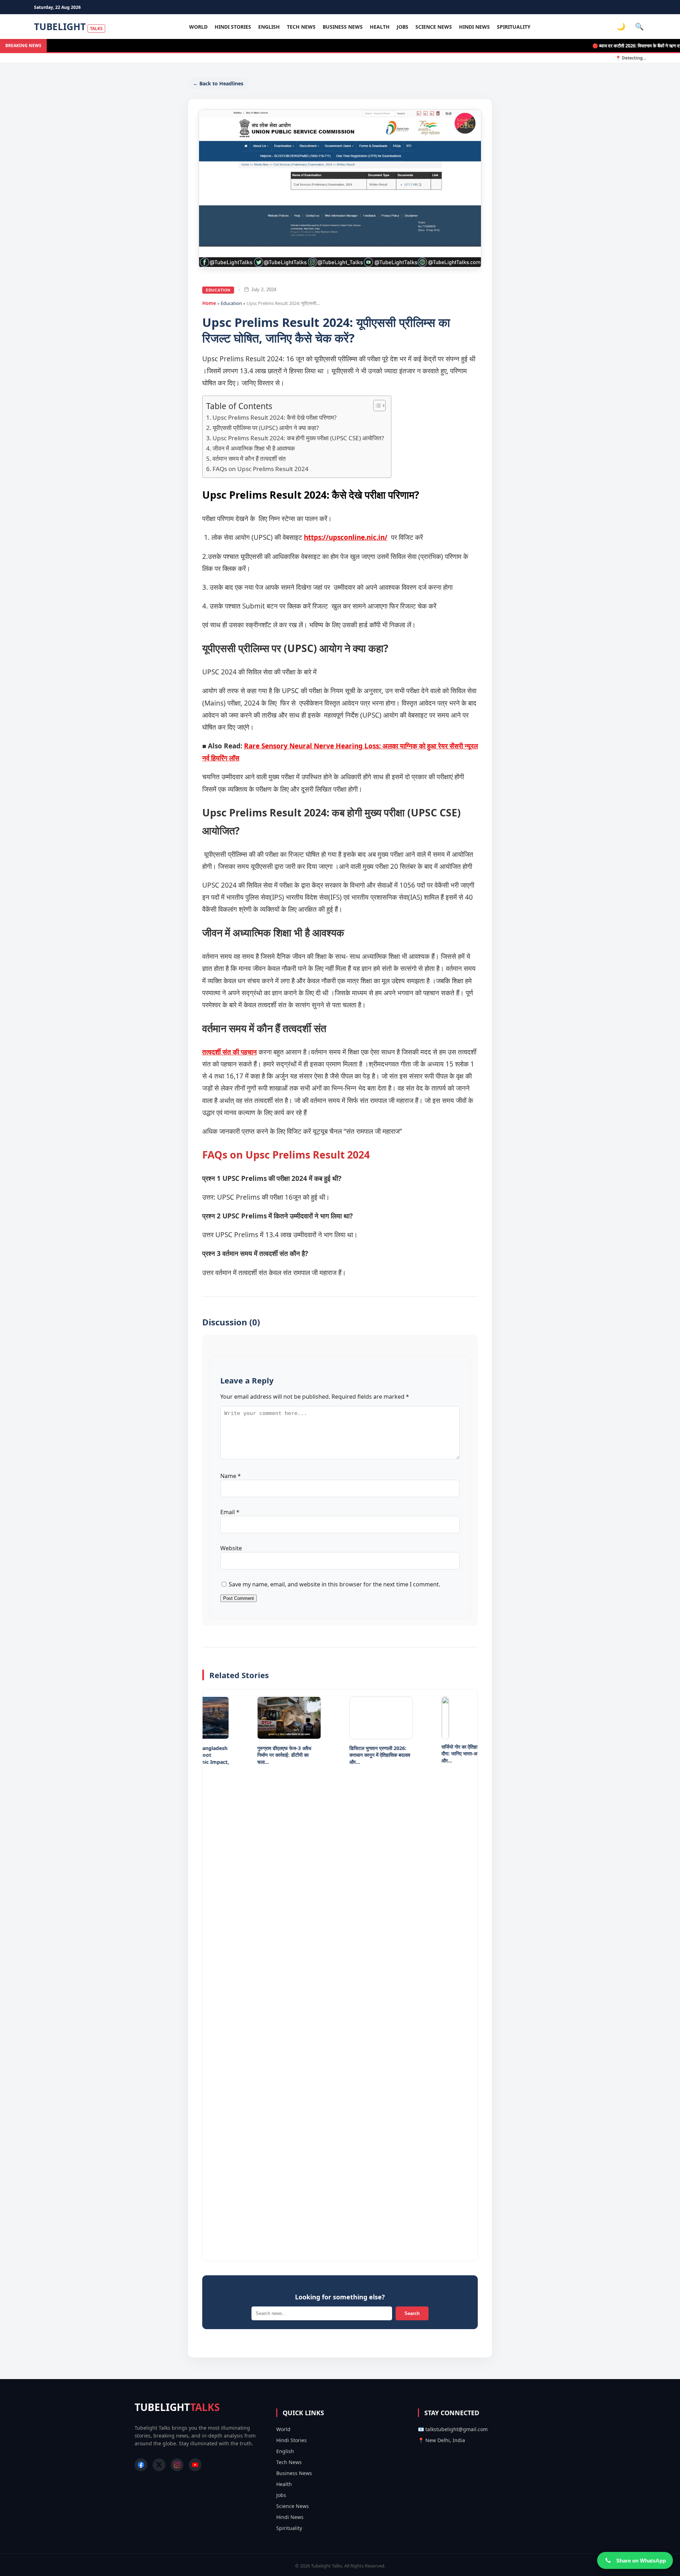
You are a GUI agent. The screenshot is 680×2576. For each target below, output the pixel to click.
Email (230, 1512)
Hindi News (474, 27)
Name (231, 1476)
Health (380, 27)
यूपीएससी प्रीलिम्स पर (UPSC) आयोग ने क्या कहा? (266, 428)
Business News (343, 27)
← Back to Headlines (218, 83)
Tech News (301, 27)
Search (412, 2313)
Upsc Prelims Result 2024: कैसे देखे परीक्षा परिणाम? (274, 417)
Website (231, 1548)
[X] (159, 2465)
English (269, 27)
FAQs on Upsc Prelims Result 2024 (261, 469)
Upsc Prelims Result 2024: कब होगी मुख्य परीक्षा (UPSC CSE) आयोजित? (298, 438)
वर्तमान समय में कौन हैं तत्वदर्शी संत (250, 458)
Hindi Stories (233, 27)
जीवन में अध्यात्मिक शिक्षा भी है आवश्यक (254, 448)
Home (209, 303)
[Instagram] (177, 2465)
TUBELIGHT (68, 27)
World (198, 27)
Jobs (403, 27)
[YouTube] (195, 2465)
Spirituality (514, 27)
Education (218, 290)
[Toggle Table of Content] (376, 406)
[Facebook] (141, 2465)
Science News (434, 27)
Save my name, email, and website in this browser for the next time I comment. (335, 1584)
